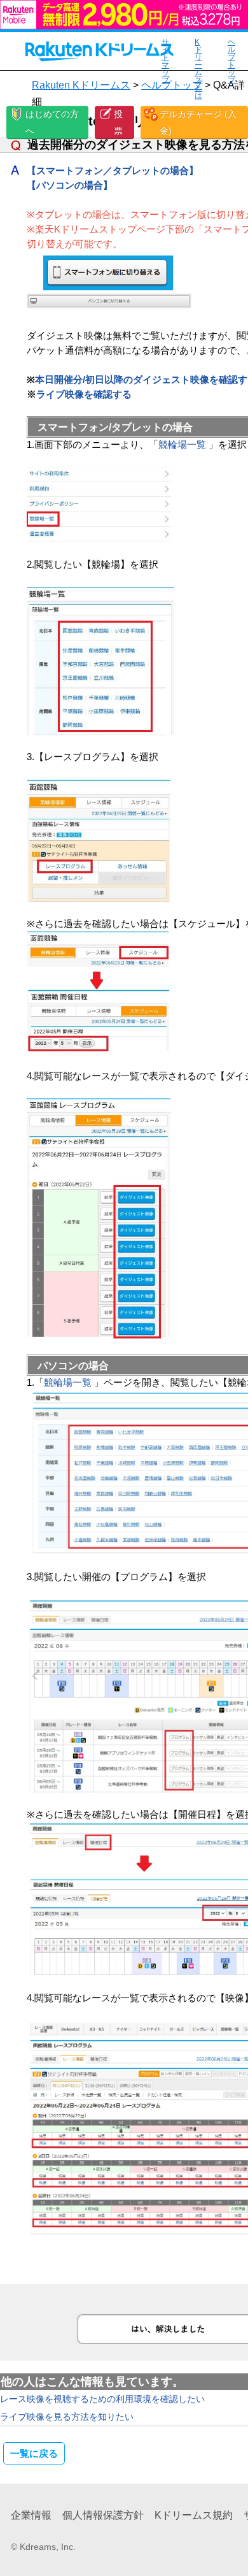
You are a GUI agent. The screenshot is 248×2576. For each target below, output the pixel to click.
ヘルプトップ (231, 61)
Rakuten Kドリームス (81, 85)
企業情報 (31, 2515)
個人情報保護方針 (103, 2515)
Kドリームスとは (198, 69)
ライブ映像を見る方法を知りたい (67, 2417)
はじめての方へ (52, 122)
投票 (118, 122)
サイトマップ (165, 61)
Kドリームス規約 (194, 2515)
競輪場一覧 (182, 444)
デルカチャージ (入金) (198, 122)
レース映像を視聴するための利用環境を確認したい (102, 2399)
